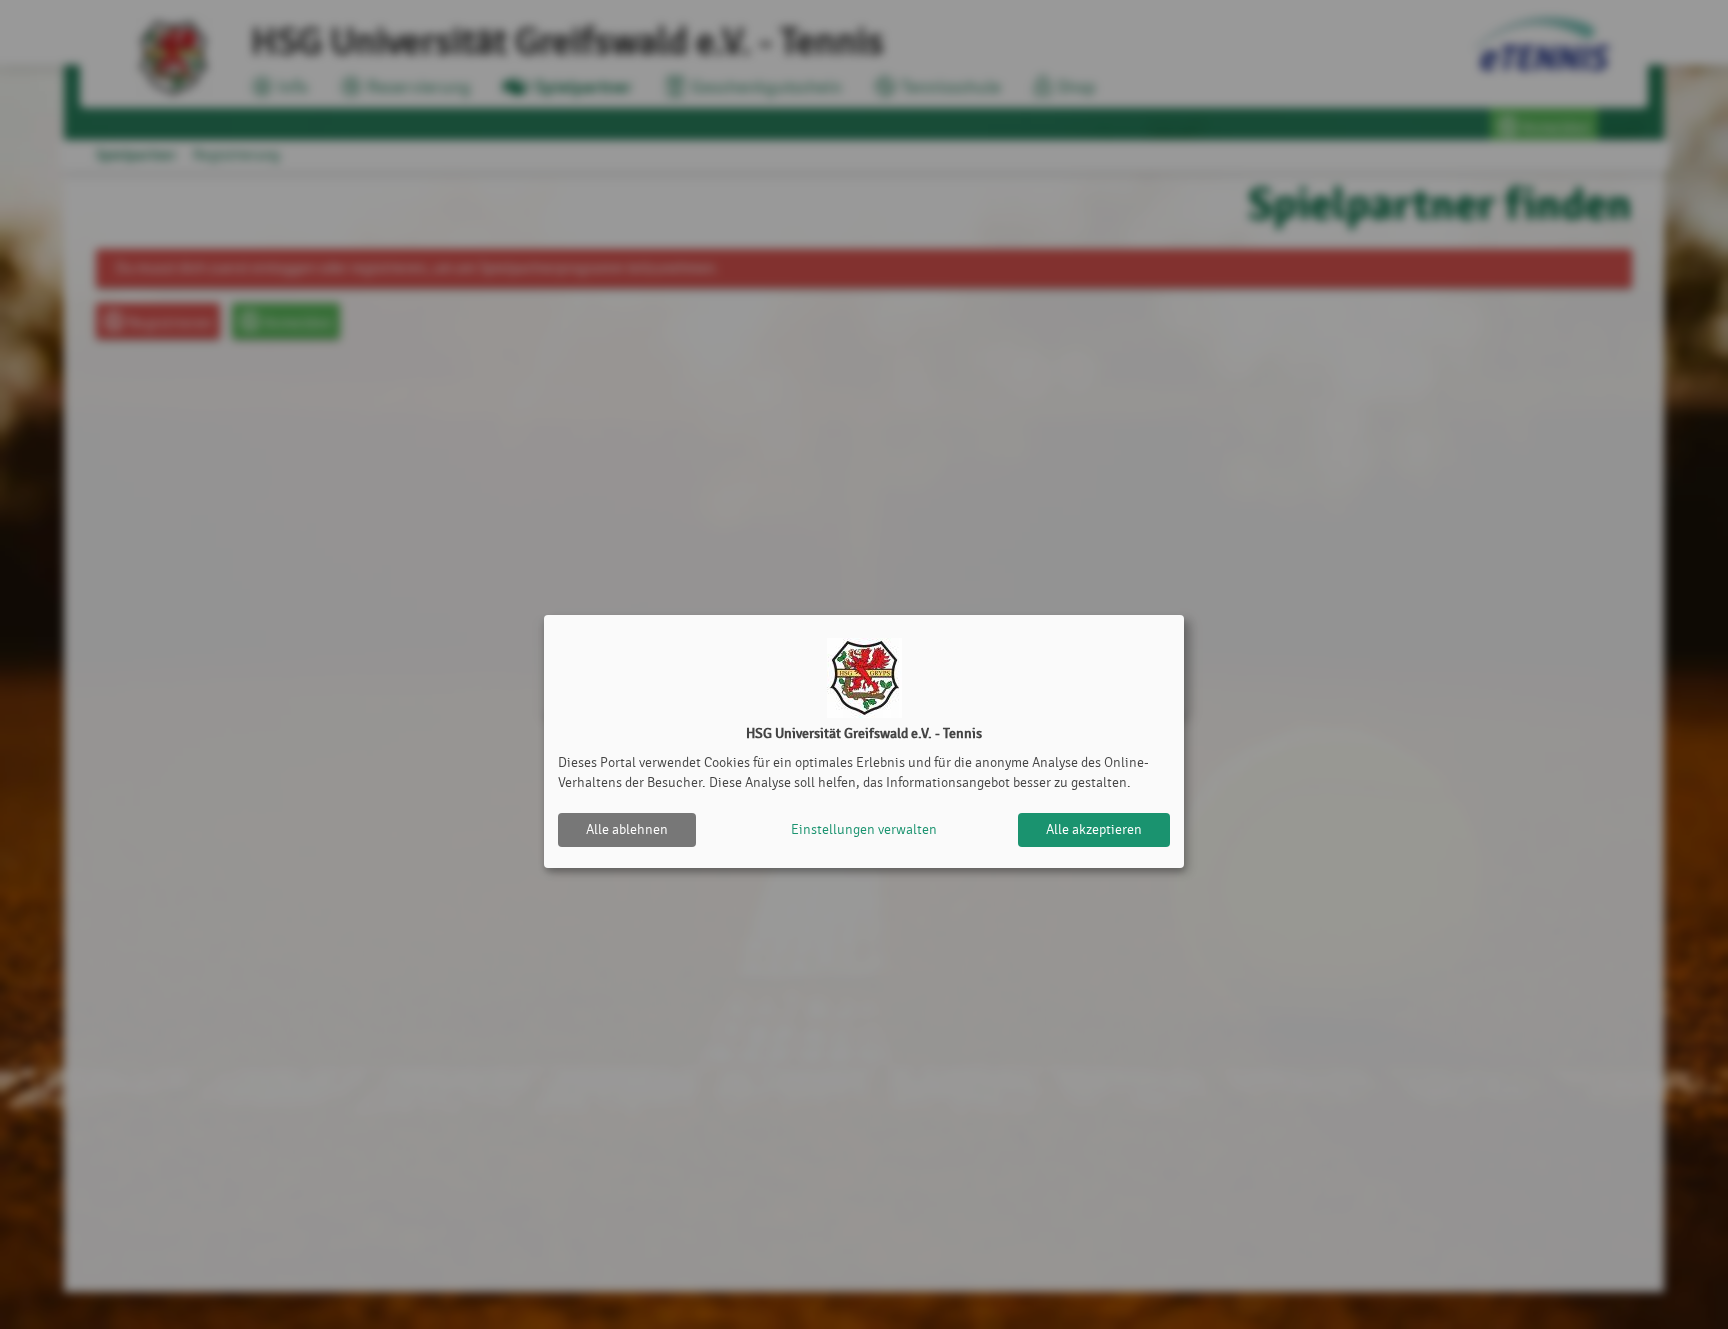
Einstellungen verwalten (864, 829)
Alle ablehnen (627, 829)
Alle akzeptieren (1094, 829)
